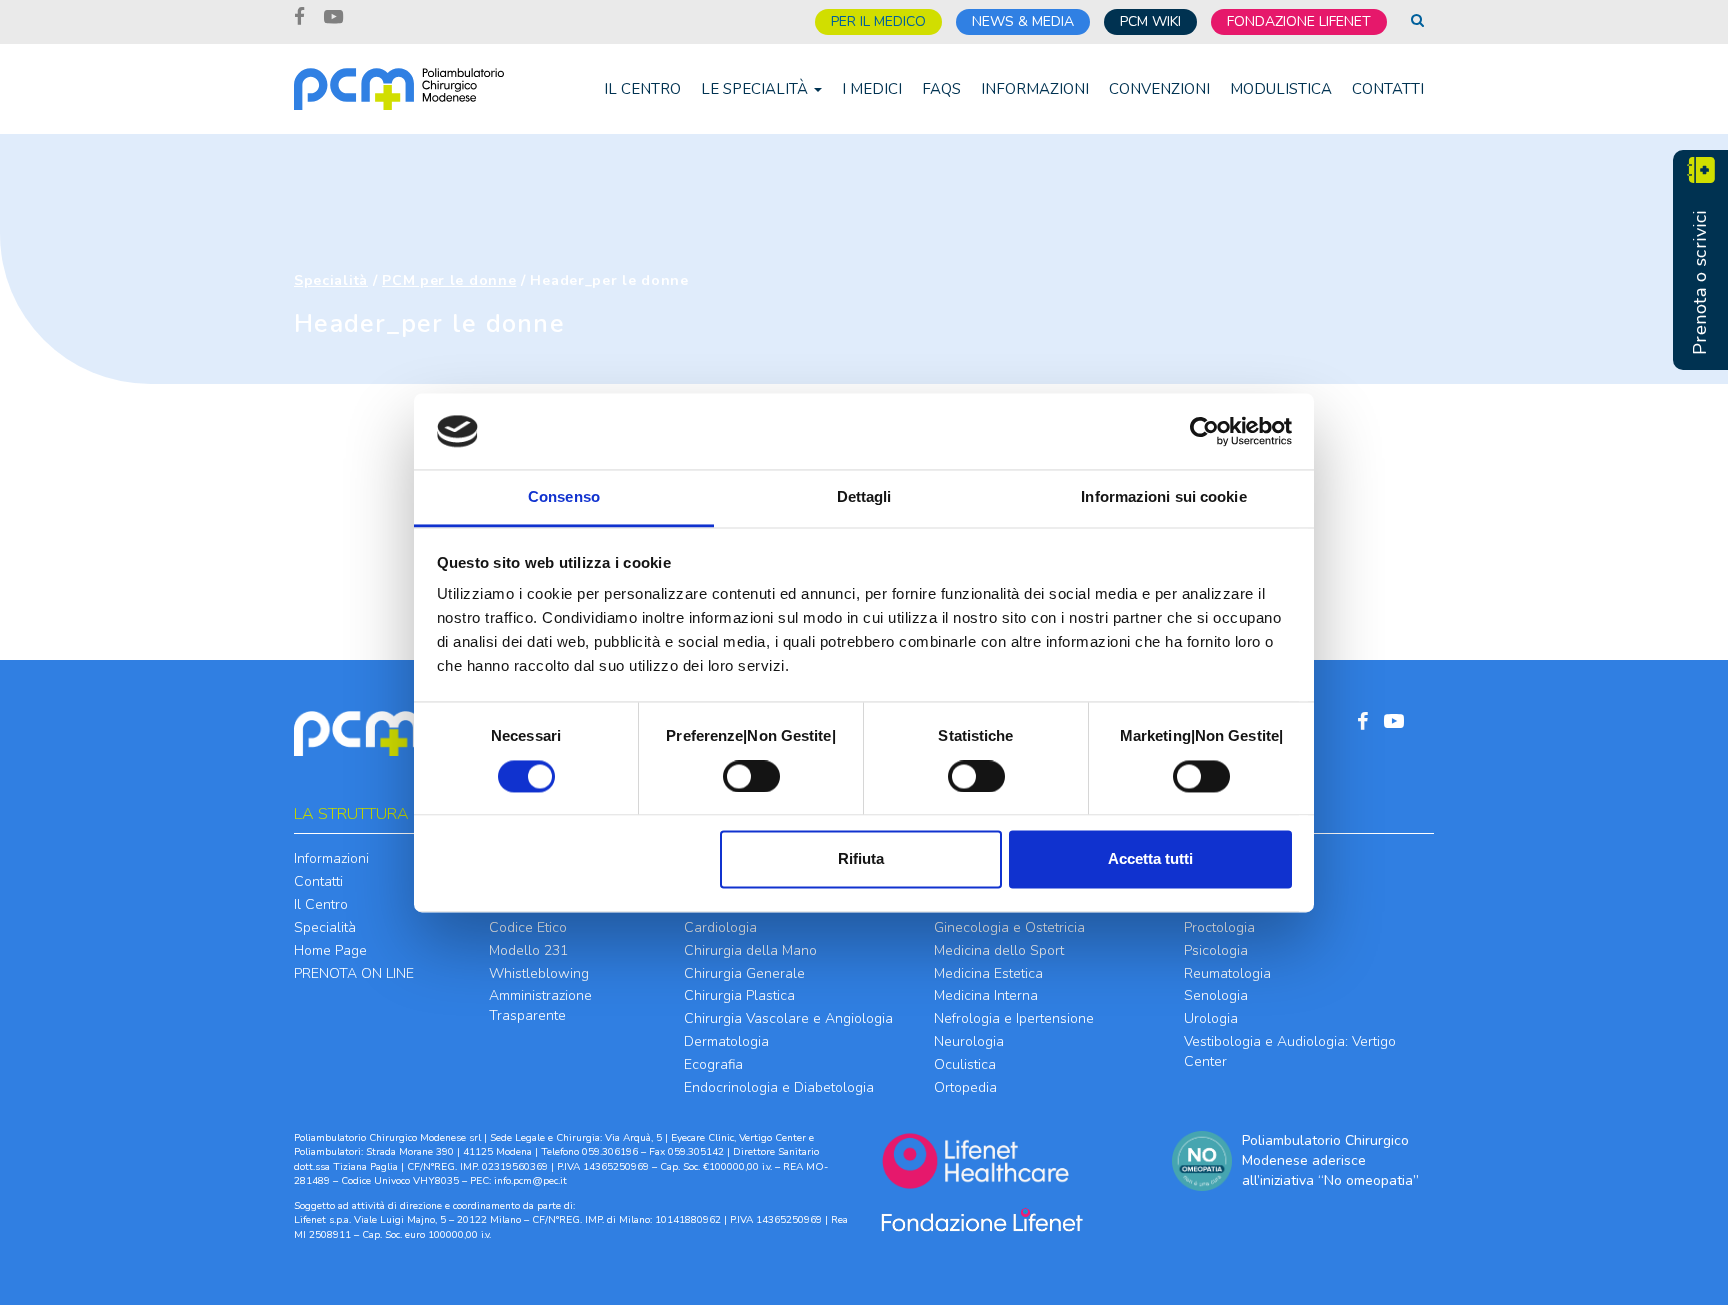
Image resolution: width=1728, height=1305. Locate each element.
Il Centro (642, 89)
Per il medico (878, 21)
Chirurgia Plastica (739, 995)
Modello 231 (528, 950)
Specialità (331, 280)
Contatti (1388, 89)
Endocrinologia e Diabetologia (779, 1087)
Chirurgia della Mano (750, 950)
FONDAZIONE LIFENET (1299, 21)
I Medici (872, 89)
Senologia (1216, 995)
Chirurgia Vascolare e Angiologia (788, 1018)
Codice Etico (528, 927)
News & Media (1023, 21)
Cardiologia (720, 927)
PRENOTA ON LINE (354, 973)
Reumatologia (1227, 973)
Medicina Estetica (988, 973)
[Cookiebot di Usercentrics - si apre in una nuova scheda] (1204, 431)
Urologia (1211, 1018)
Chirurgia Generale (744, 973)
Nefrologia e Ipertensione (1014, 1018)
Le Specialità (756, 89)
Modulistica (1281, 89)
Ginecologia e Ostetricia (1009, 927)
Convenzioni (1159, 89)
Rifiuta (861, 859)
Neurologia (969, 1041)
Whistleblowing (539, 973)
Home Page (330, 950)
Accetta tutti (1150, 859)
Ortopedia (965, 1087)
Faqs (941, 89)
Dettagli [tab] (864, 497)
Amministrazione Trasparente (540, 1005)
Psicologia (1216, 950)
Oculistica (965, 1064)
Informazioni (1035, 89)
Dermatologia (726, 1041)
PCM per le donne (449, 280)
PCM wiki (1150, 21)
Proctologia (1219, 927)
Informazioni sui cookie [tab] (1163, 497)
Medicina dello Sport (999, 950)
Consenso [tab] (564, 497)
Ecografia (713, 1064)
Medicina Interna (986, 995)
